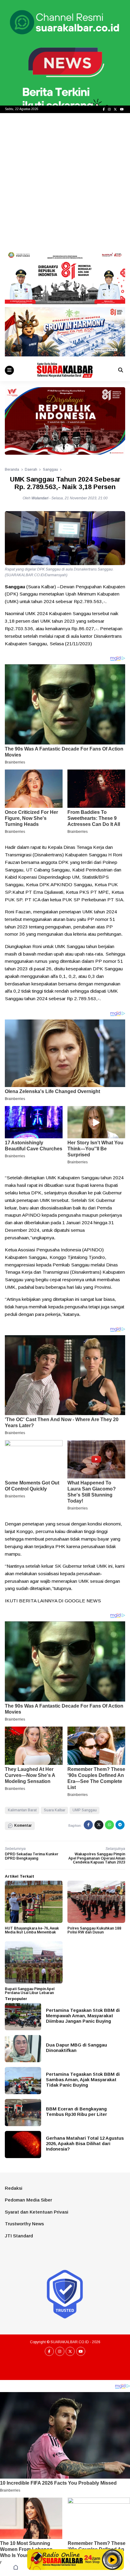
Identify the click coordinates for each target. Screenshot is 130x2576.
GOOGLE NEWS (83, 1601)
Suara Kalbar (55, 1810)
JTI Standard (19, 2236)
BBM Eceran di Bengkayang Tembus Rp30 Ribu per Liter (76, 2111)
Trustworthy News (24, 2224)
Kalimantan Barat (22, 1810)
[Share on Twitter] (99, 1825)
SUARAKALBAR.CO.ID (70, 2342)
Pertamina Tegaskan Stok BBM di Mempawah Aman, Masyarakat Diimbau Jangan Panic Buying (83, 2016)
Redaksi (14, 2188)
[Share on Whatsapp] (109, 1825)
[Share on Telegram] (120, 1825)
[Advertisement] (65, 181)
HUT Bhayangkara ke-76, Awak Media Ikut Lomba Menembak (32, 1930)
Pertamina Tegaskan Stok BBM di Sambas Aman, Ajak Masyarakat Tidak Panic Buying (83, 2080)
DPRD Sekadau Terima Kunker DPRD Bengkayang (32, 1856)
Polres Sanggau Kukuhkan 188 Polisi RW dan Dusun (94, 1930)
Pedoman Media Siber (28, 2200)
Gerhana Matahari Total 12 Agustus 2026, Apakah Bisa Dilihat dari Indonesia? (85, 2143)
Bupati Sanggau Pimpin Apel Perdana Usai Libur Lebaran (30, 1991)
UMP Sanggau (85, 1810)
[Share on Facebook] (88, 1825)
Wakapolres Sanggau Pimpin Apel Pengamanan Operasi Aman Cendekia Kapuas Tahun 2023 (97, 1858)
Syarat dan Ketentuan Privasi (37, 2212)
